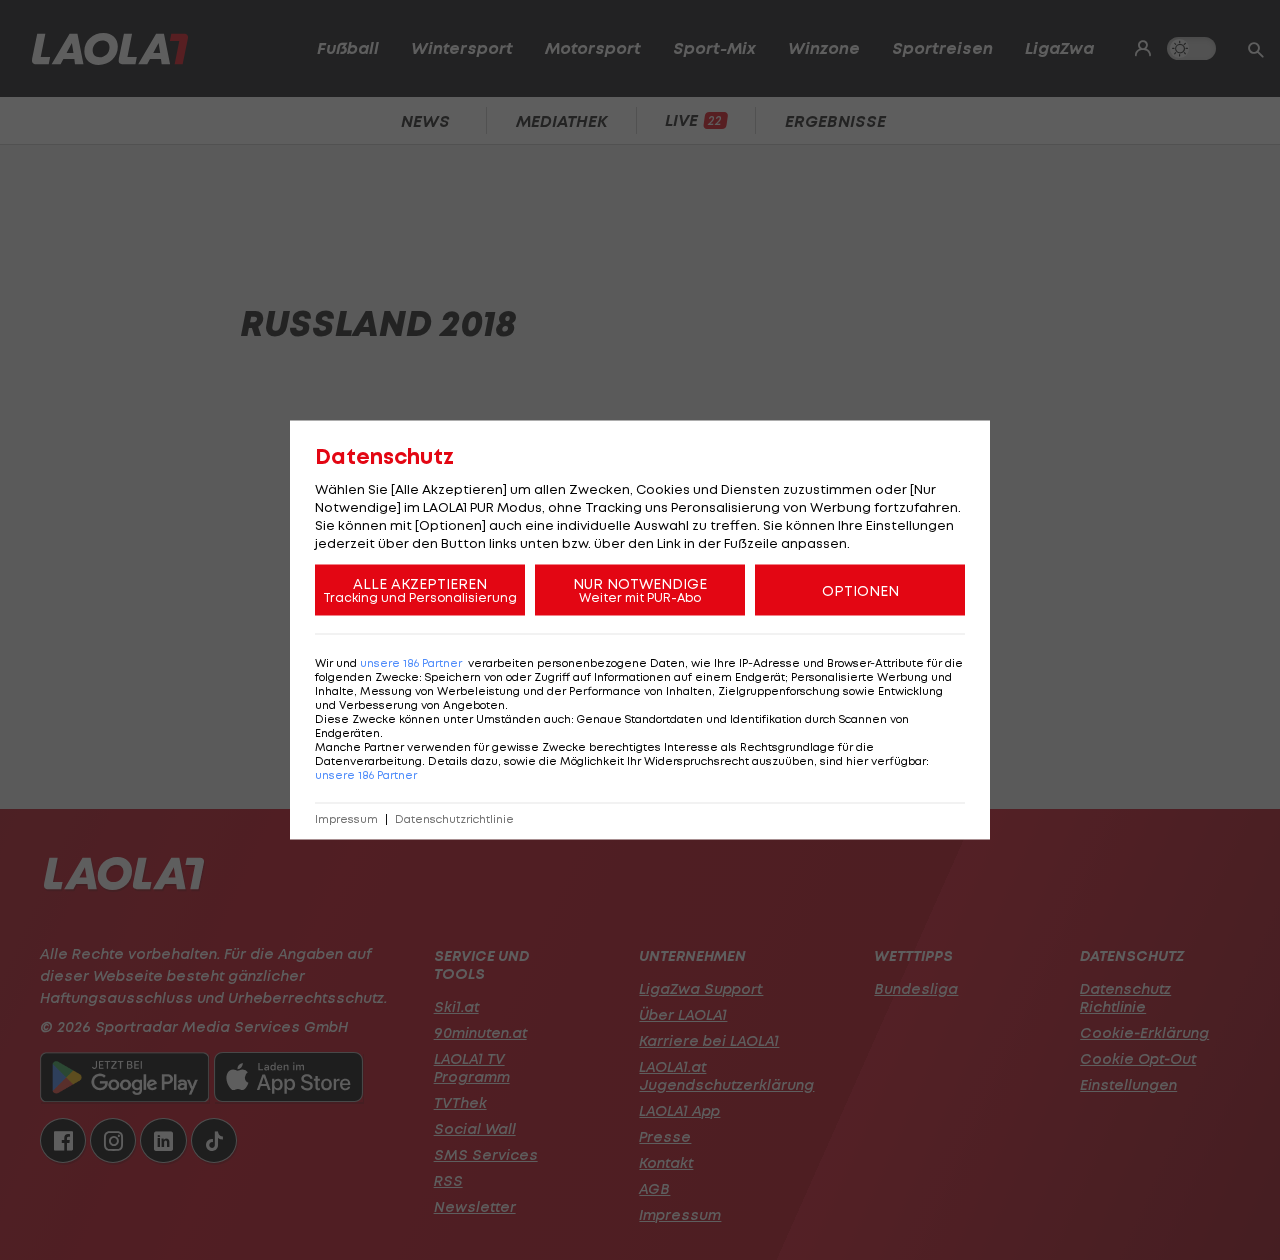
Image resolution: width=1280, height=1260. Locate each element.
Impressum (346, 819)
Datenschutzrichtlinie (454, 819)
